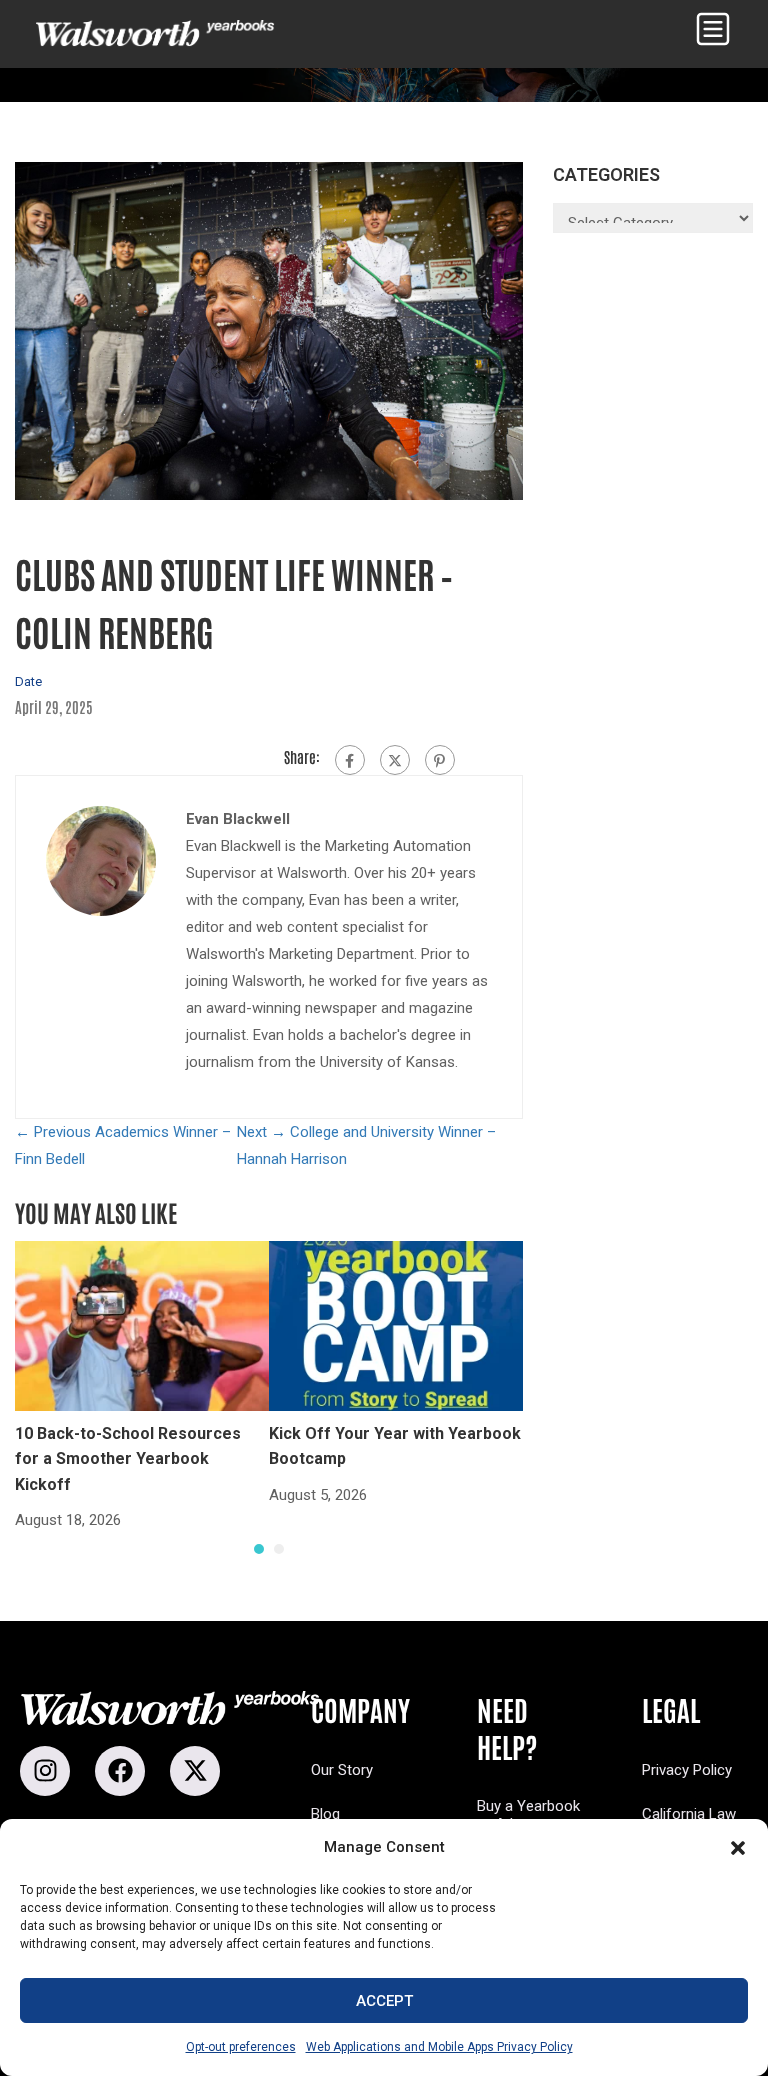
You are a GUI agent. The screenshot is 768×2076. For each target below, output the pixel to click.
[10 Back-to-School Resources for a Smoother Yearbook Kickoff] (142, 1325)
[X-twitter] (195, 1771)
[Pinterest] (440, 760)
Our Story (342, 1770)
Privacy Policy (687, 1770)
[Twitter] (395, 760)
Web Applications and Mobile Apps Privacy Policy (439, 2047)
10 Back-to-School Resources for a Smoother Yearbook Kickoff (128, 1459)
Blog (325, 1814)
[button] (738, 1848)
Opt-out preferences (241, 2047)
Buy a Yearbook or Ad (528, 1815)
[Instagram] (45, 1771)
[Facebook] (350, 760)
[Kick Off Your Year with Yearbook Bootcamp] (396, 1325)
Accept (384, 2001)
